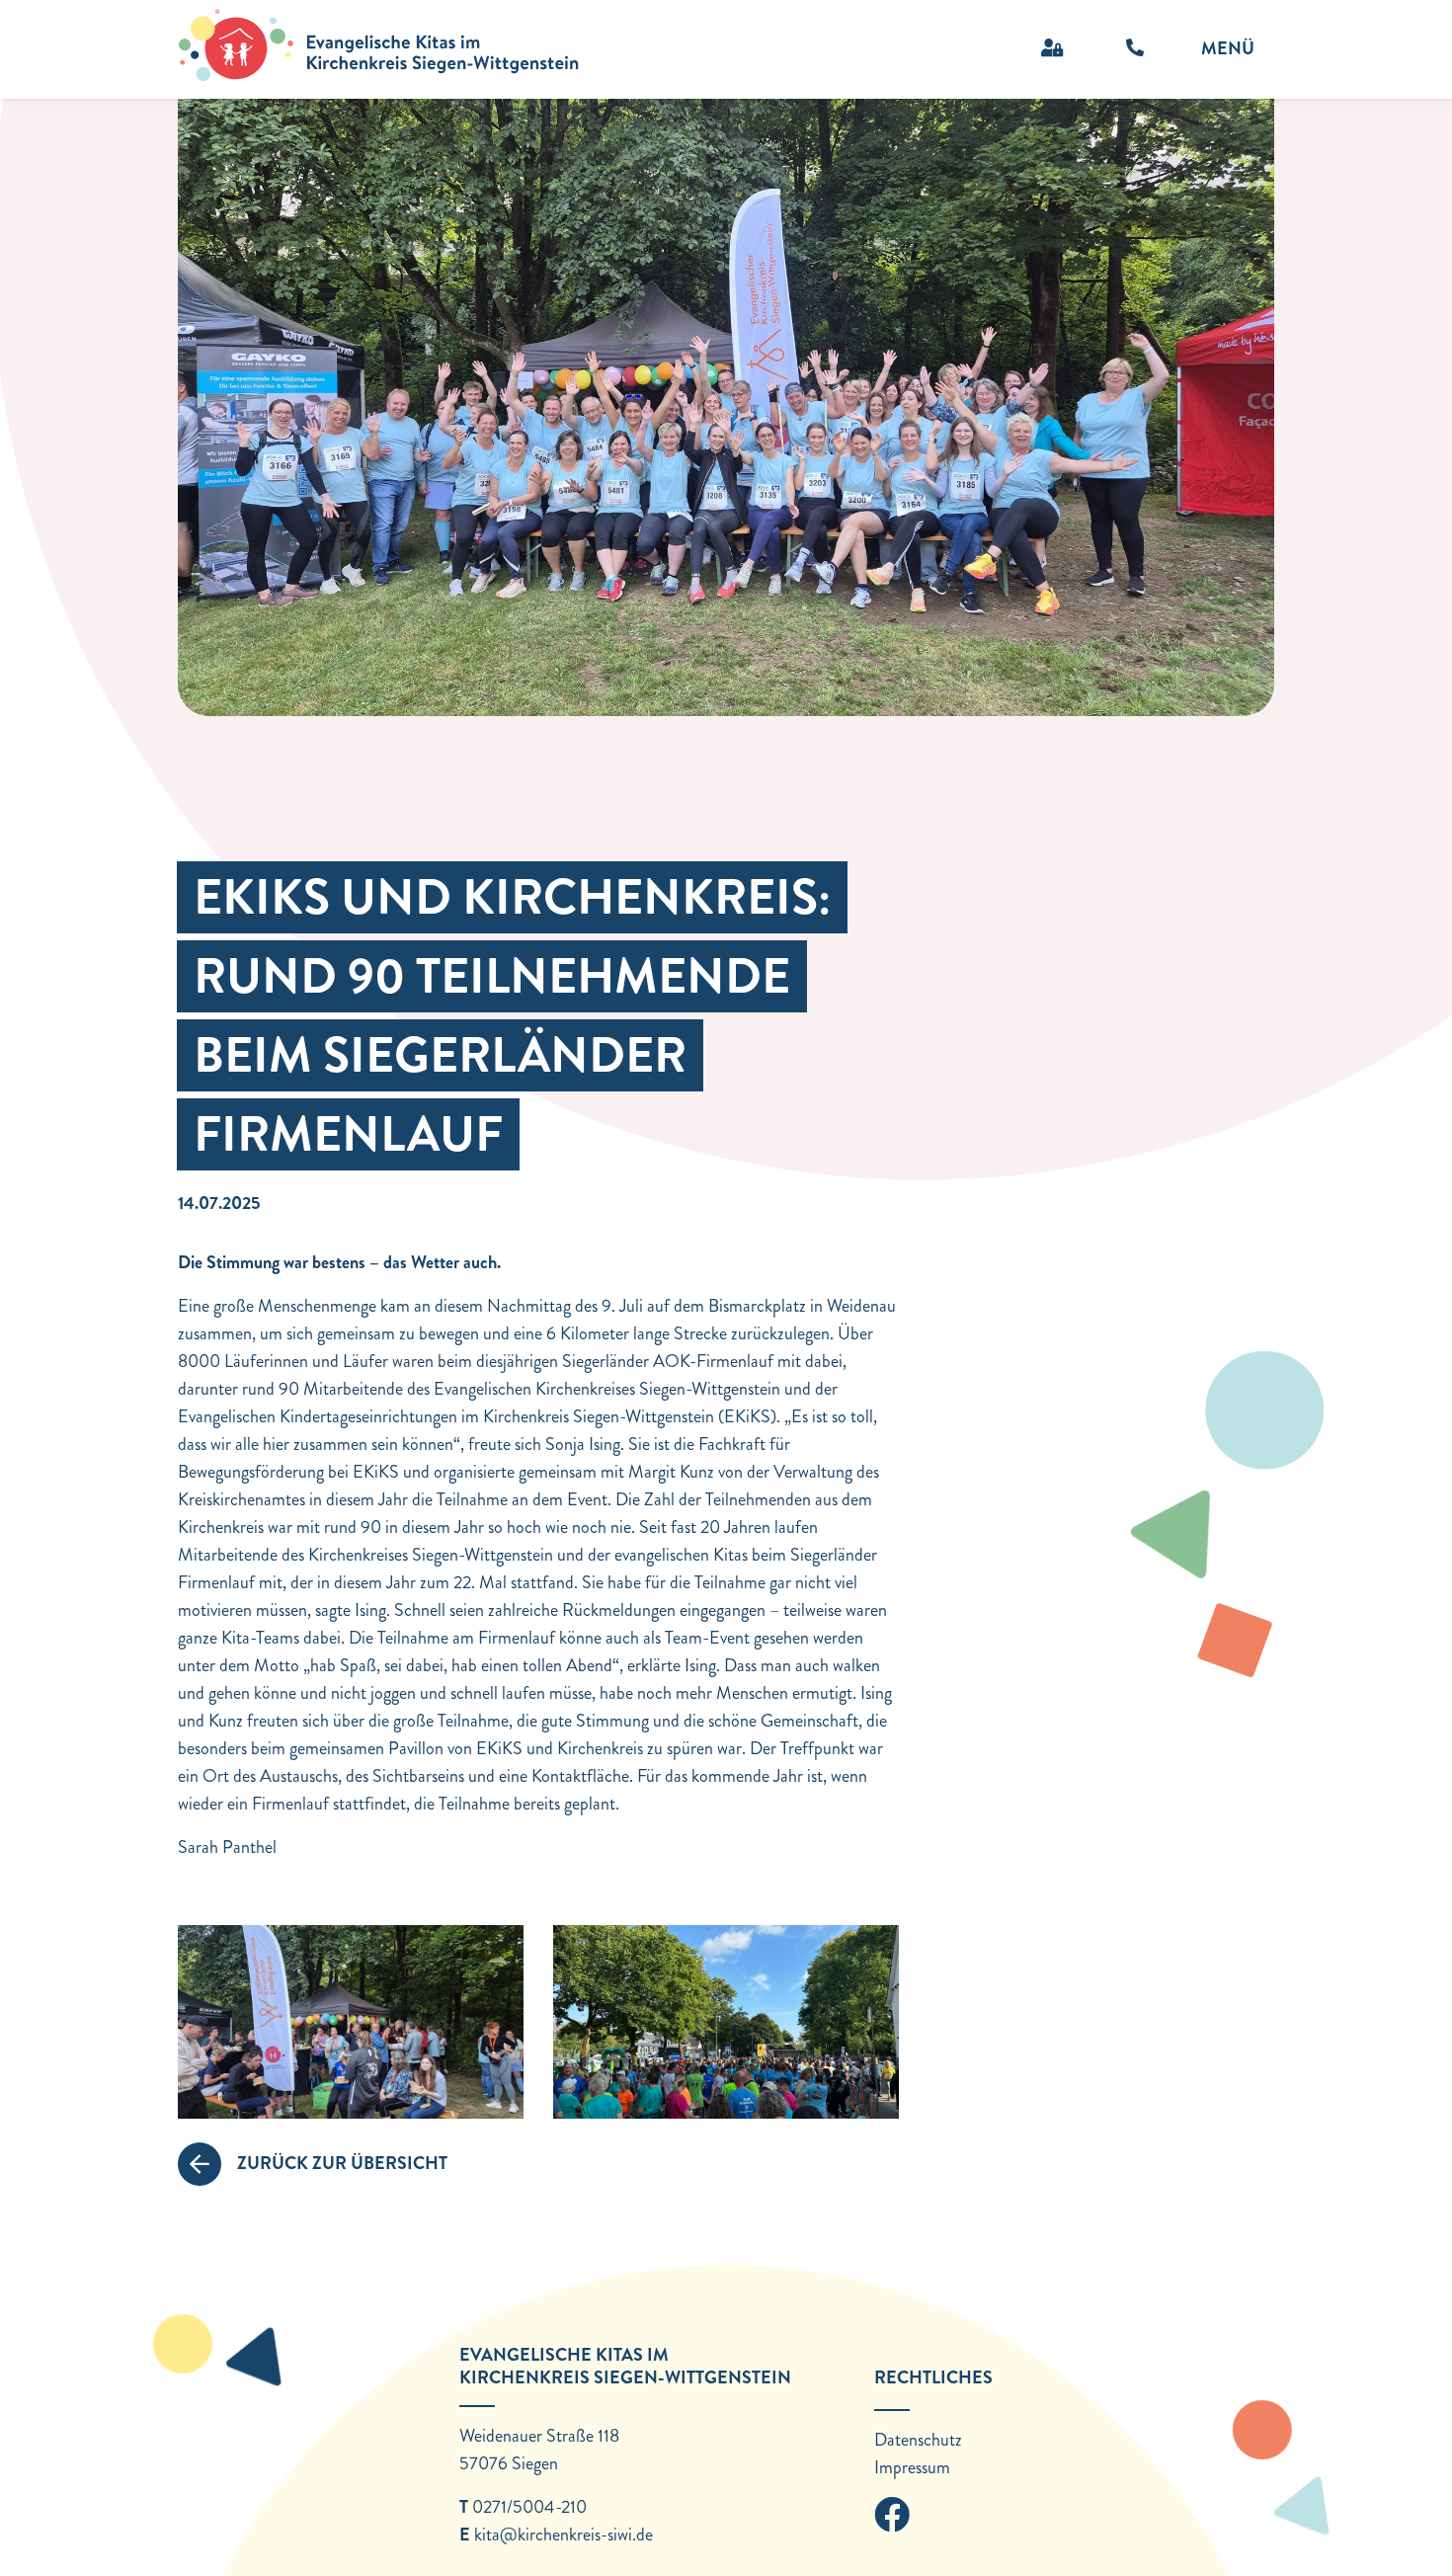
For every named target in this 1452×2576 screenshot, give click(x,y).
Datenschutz (918, 2440)
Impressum (912, 2467)
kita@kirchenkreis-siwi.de (564, 2535)
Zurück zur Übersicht (342, 2163)
